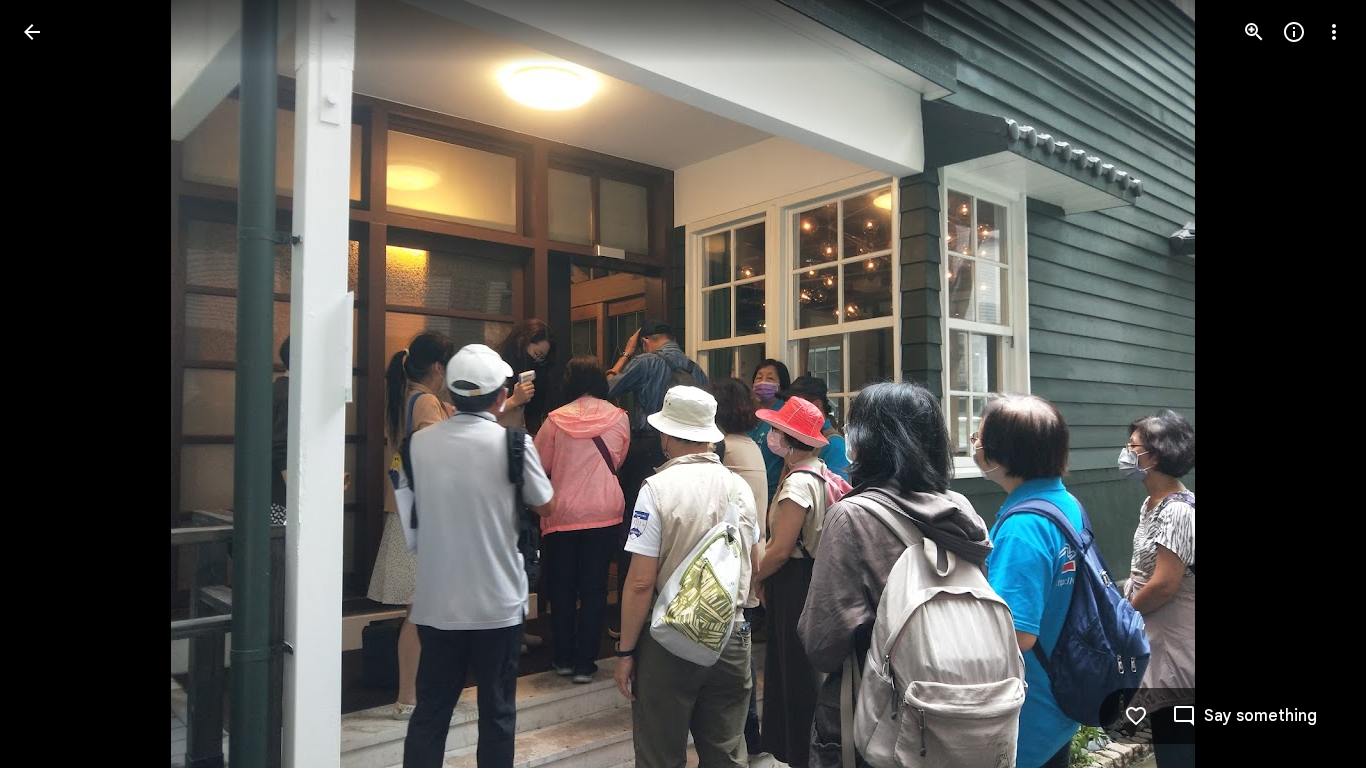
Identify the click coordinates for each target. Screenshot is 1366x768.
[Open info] (1294, 32)
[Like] (1136, 716)
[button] (56, 384)
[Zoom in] (1254, 32)
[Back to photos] (32, 32)
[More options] (1334, 32)
